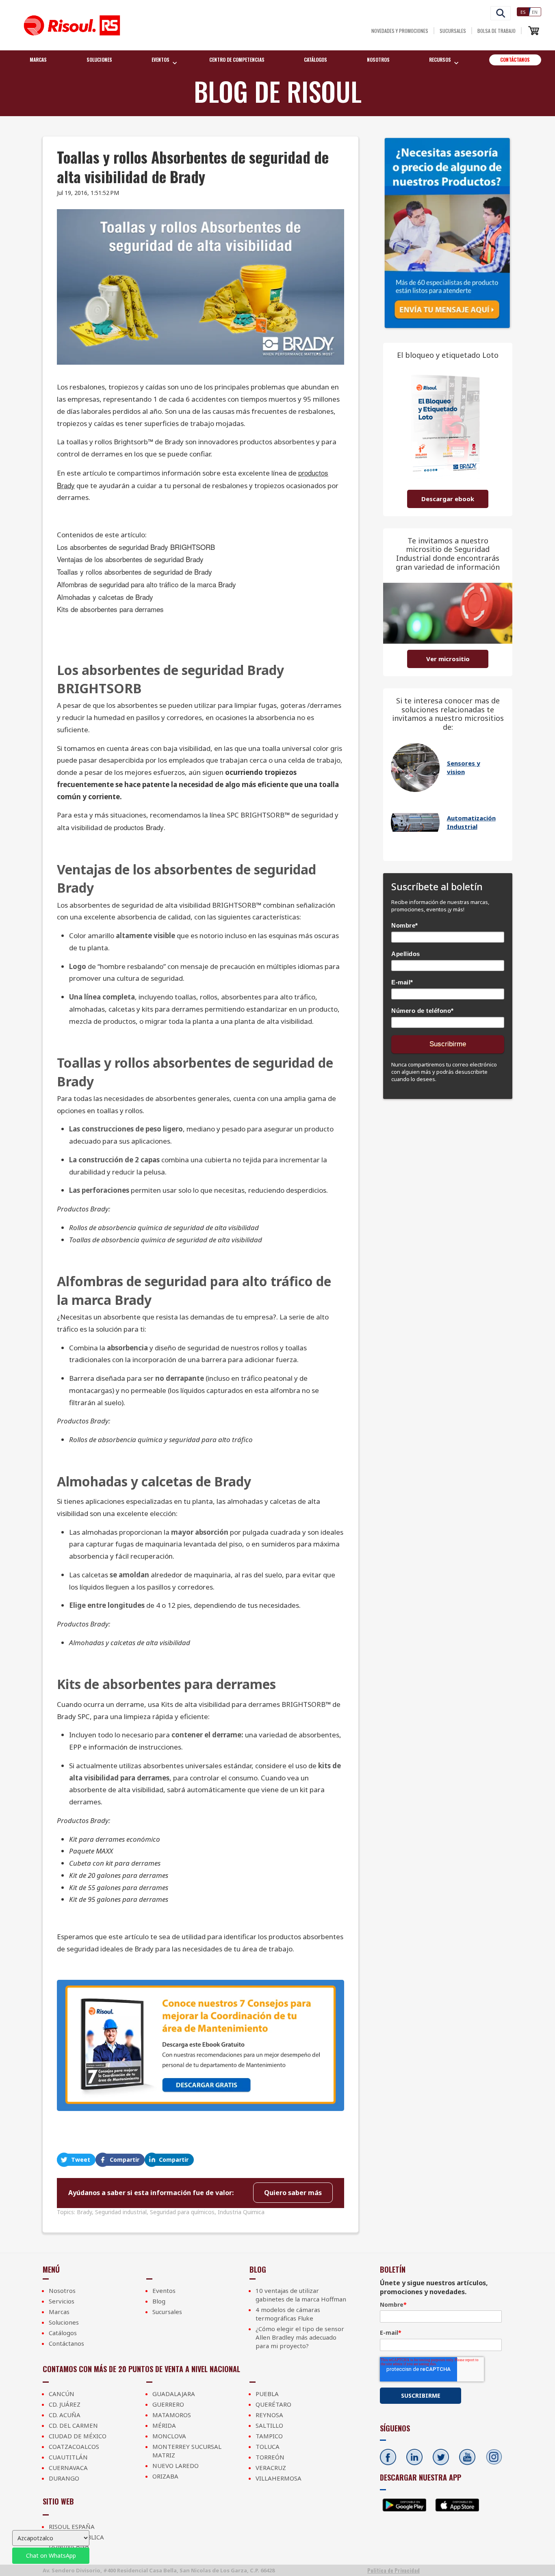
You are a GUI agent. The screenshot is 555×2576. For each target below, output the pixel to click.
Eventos (164, 2290)
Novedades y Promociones (400, 31)
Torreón (270, 2457)
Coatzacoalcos (74, 2446)
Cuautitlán (68, 2457)
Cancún (62, 2394)
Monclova (169, 2436)
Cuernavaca (68, 2468)
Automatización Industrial (471, 822)
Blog (159, 2301)
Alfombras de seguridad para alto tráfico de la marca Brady (146, 584)
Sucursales (453, 31)
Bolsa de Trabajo (496, 31)
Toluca (268, 2446)
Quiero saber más (293, 2193)
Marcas (38, 59)
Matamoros (172, 2415)
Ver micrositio (448, 659)
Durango (64, 2478)
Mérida (164, 2425)
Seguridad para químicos (182, 2212)
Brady (84, 2212)
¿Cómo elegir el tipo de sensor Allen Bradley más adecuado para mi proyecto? (300, 2337)
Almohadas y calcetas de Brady (105, 597)
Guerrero (168, 2404)
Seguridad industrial (121, 2212)
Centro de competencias (237, 59)
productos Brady (139, 827)
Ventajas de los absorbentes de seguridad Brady (130, 559)
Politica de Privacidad (393, 2570)
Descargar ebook (448, 499)
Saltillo (269, 2425)
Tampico (269, 2436)
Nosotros (378, 59)
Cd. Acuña (65, 2415)
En (535, 12)
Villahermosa (279, 2478)
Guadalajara (174, 2394)
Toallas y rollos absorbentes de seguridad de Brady (134, 572)
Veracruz (271, 2468)
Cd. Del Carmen (73, 2425)
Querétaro (273, 2404)
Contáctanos (515, 59)
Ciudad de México (78, 2436)
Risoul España (72, 2526)
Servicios (62, 2301)
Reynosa (269, 2415)
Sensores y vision (464, 767)
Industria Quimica (241, 2212)
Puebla (267, 2394)
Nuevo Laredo (176, 2466)
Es (523, 12)
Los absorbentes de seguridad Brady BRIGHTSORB (136, 547)
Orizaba (165, 2476)
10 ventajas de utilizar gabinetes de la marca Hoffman (301, 2295)
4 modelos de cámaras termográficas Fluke (288, 2314)
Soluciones (99, 59)
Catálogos (315, 59)
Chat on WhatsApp (51, 2555)
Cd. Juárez (65, 2404)
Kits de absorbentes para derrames (110, 609)
